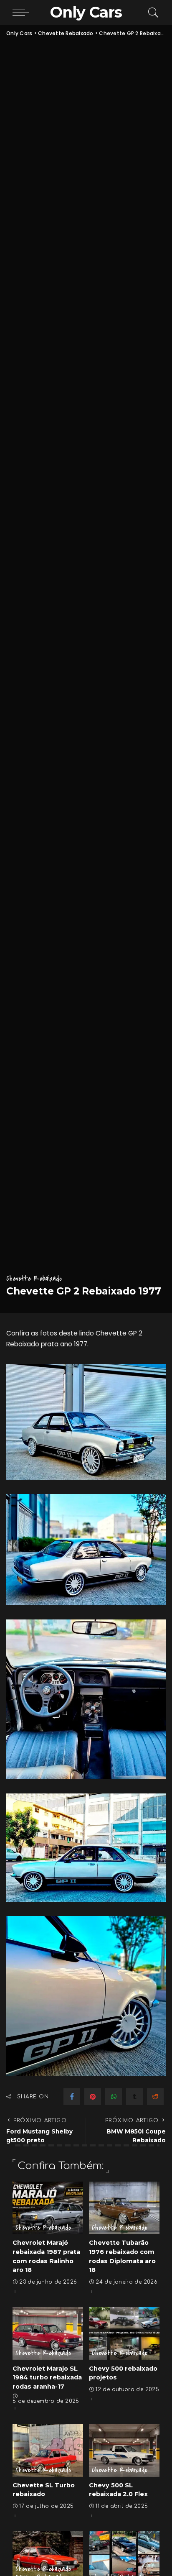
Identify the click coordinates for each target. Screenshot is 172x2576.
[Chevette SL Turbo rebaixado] (48, 2450)
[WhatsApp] (114, 2097)
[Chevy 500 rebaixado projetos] (124, 2334)
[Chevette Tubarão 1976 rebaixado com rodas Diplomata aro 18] (124, 2208)
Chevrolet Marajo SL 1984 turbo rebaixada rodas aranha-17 (47, 2378)
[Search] (151, 13)
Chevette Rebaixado (34, 1278)
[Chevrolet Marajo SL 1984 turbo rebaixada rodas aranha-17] (48, 2334)
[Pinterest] (93, 2097)
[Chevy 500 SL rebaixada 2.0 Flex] (124, 2450)
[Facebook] (72, 2097)
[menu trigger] (23, 13)
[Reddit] (155, 2097)
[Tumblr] (134, 2097)
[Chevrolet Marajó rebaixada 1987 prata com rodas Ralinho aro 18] (48, 2208)
